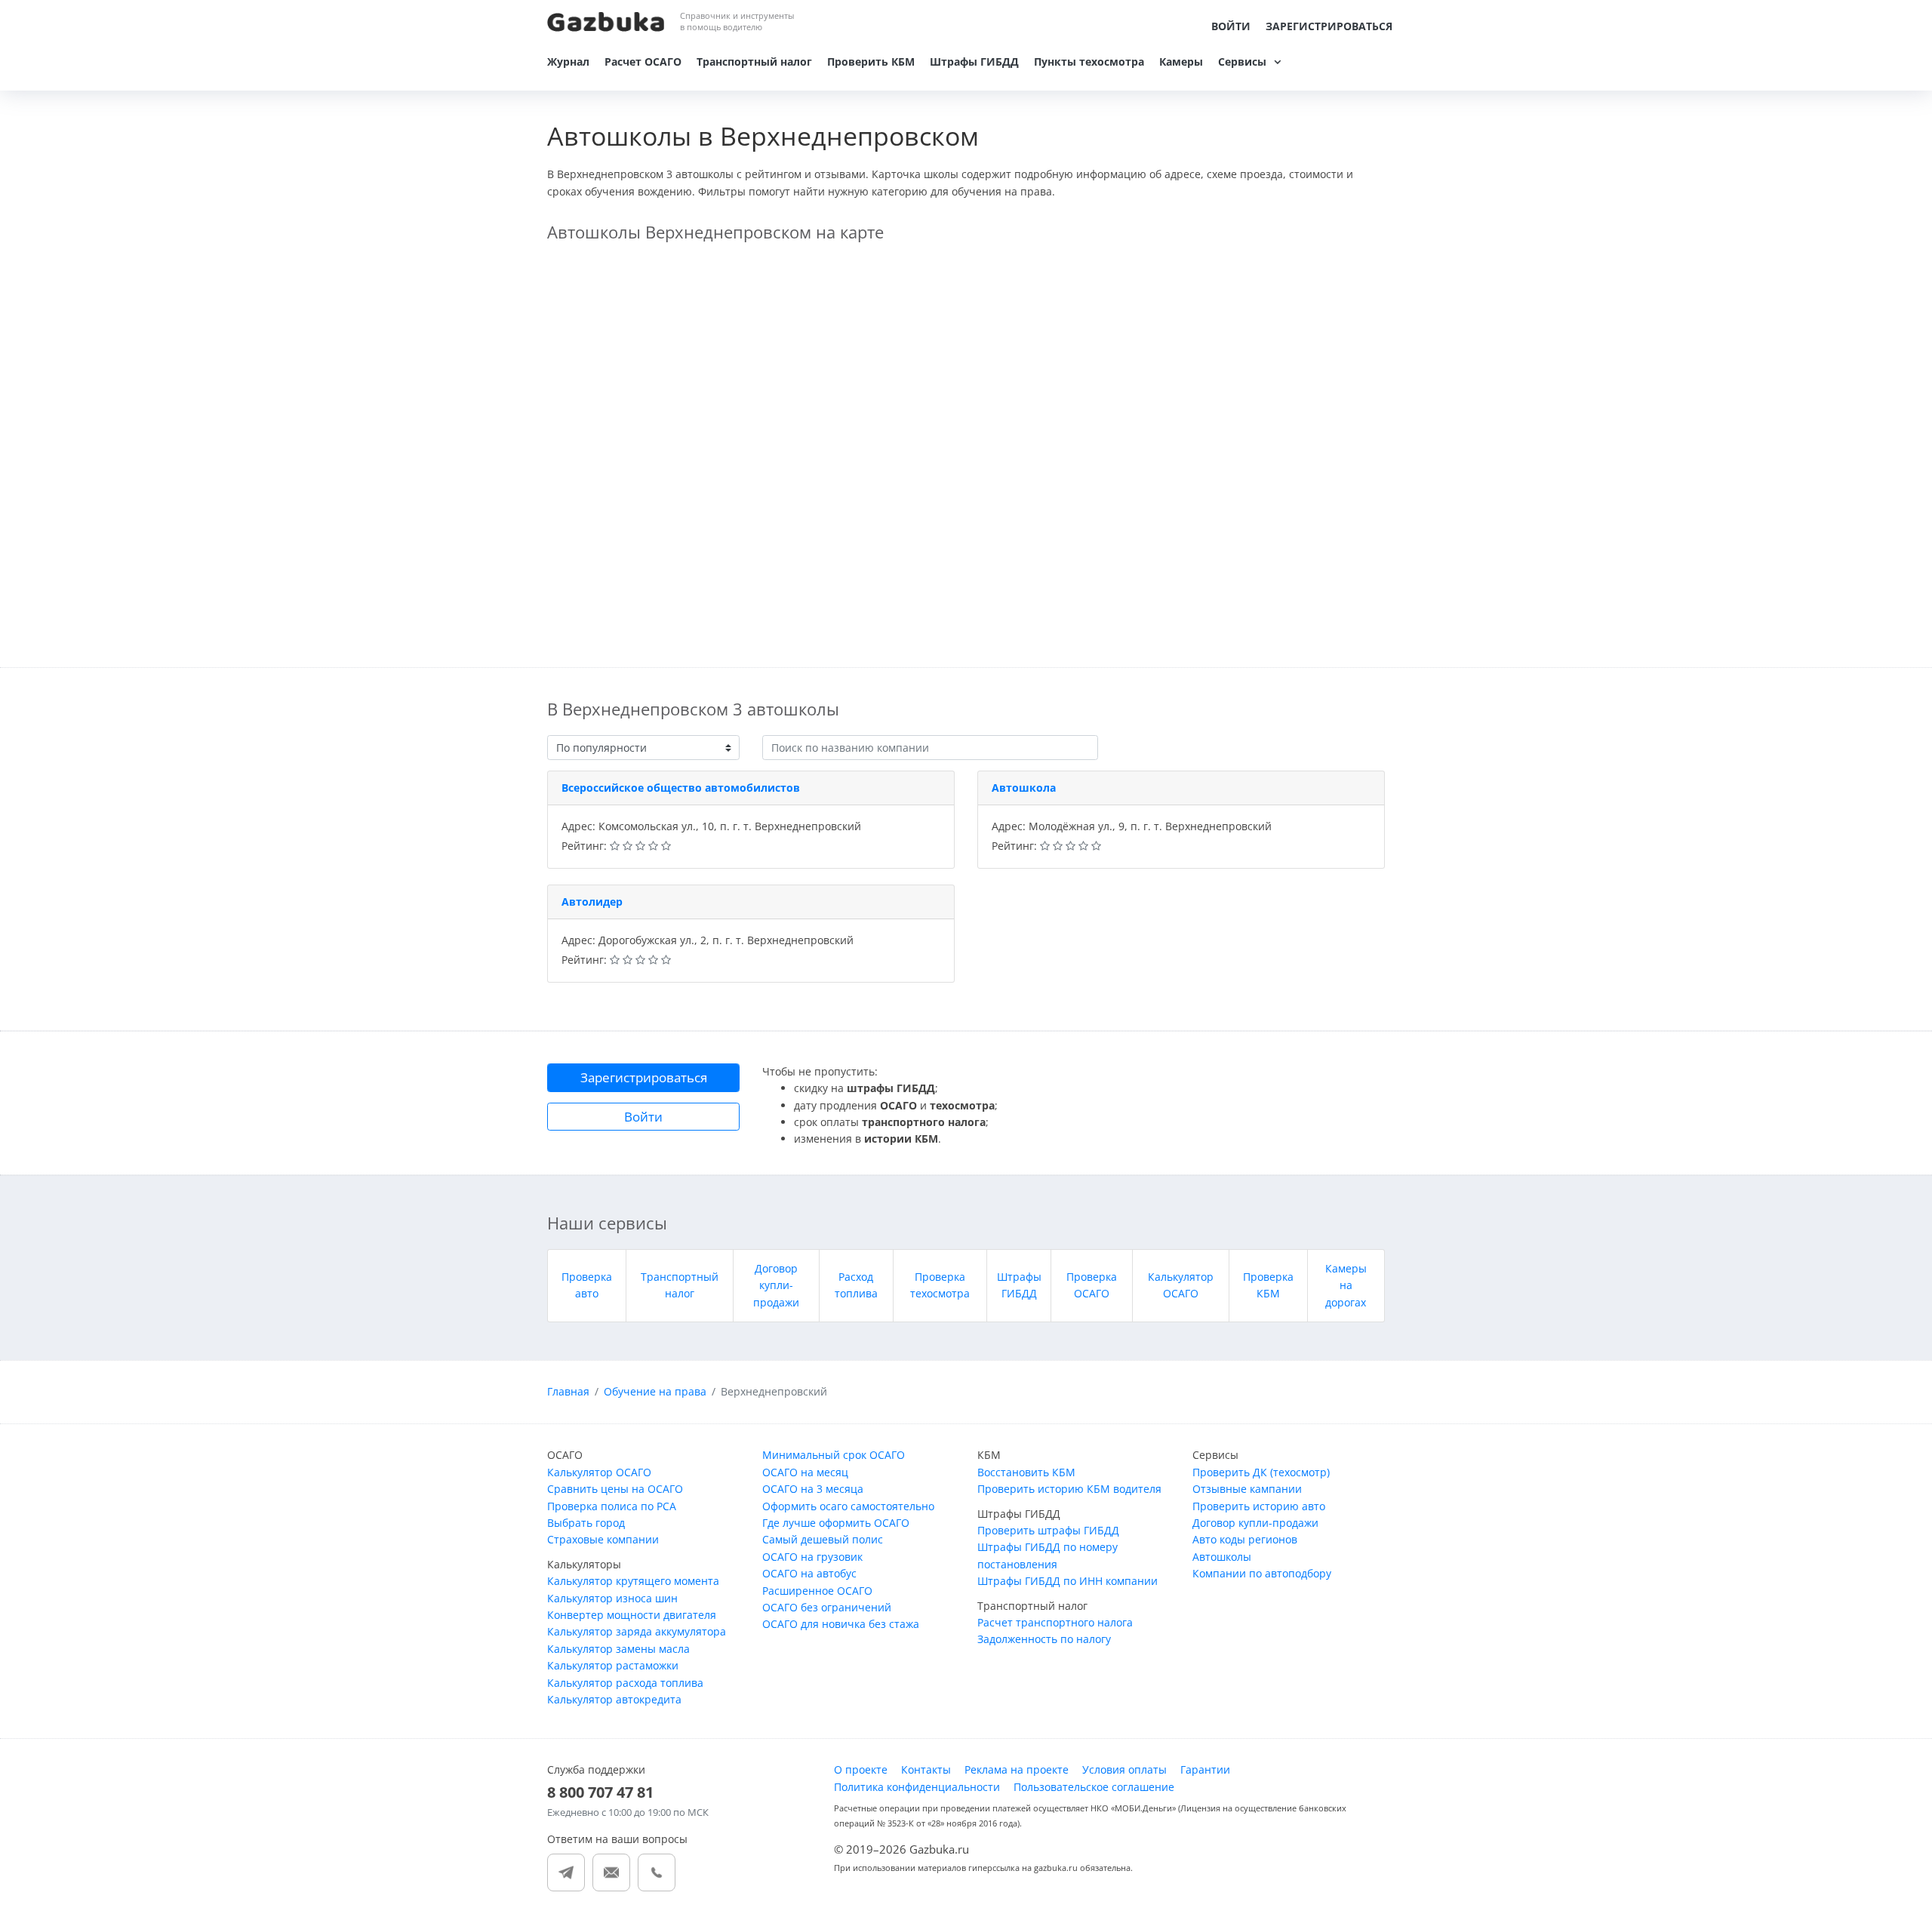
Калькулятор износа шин (612, 1598)
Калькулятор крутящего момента (633, 1581)
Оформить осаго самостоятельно (848, 1506)
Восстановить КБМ (1026, 1472)
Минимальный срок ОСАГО (834, 1455)
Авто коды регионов (1245, 1539)
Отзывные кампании (1247, 1489)
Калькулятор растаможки (613, 1665)
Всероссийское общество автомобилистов (681, 788)
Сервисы (1242, 62)
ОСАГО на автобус (809, 1573)
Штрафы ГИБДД (974, 62)
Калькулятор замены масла (618, 1649)
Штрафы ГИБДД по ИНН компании (1068, 1581)
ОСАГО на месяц (805, 1472)
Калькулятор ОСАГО (599, 1472)
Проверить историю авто (1259, 1506)
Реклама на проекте (1017, 1769)
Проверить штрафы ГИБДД (1048, 1530)
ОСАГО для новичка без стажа (841, 1624)
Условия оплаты (1124, 1769)
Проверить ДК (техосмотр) (1261, 1472)
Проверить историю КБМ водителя (1069, 1489)
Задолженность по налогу (1044, 1639)
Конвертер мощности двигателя (632, 1615)
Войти (1231, 26)
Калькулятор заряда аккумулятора (637, 1631)
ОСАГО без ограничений (827, 1607)
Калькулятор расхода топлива (625, 1683)
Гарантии (1205, 1769)
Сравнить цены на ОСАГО (615, 1489)
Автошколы (1222, 1557)
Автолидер (592, 902)
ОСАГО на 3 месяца (813, 1489)
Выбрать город (586, 1523)
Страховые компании (603, 1539)
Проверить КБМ (871, 62)
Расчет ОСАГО (643, 62)
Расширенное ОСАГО (817, 1591)
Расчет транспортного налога (1055, 1622)
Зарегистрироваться (1329, 26)
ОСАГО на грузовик (812, 1557)
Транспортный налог (754, 62)
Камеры (1181, 62)
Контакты (926, 1769)
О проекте (861, 1769)
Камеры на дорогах (1346, 1285)
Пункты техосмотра (1089, 62)
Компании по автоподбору (1262, 1573)
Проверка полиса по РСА (612, 1506)
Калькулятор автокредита (614, 1699)
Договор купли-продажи (776, 1285)
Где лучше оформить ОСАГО (836, 1523)
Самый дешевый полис (823, 1539)
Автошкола (1024, 788)
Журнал (568, 62)
